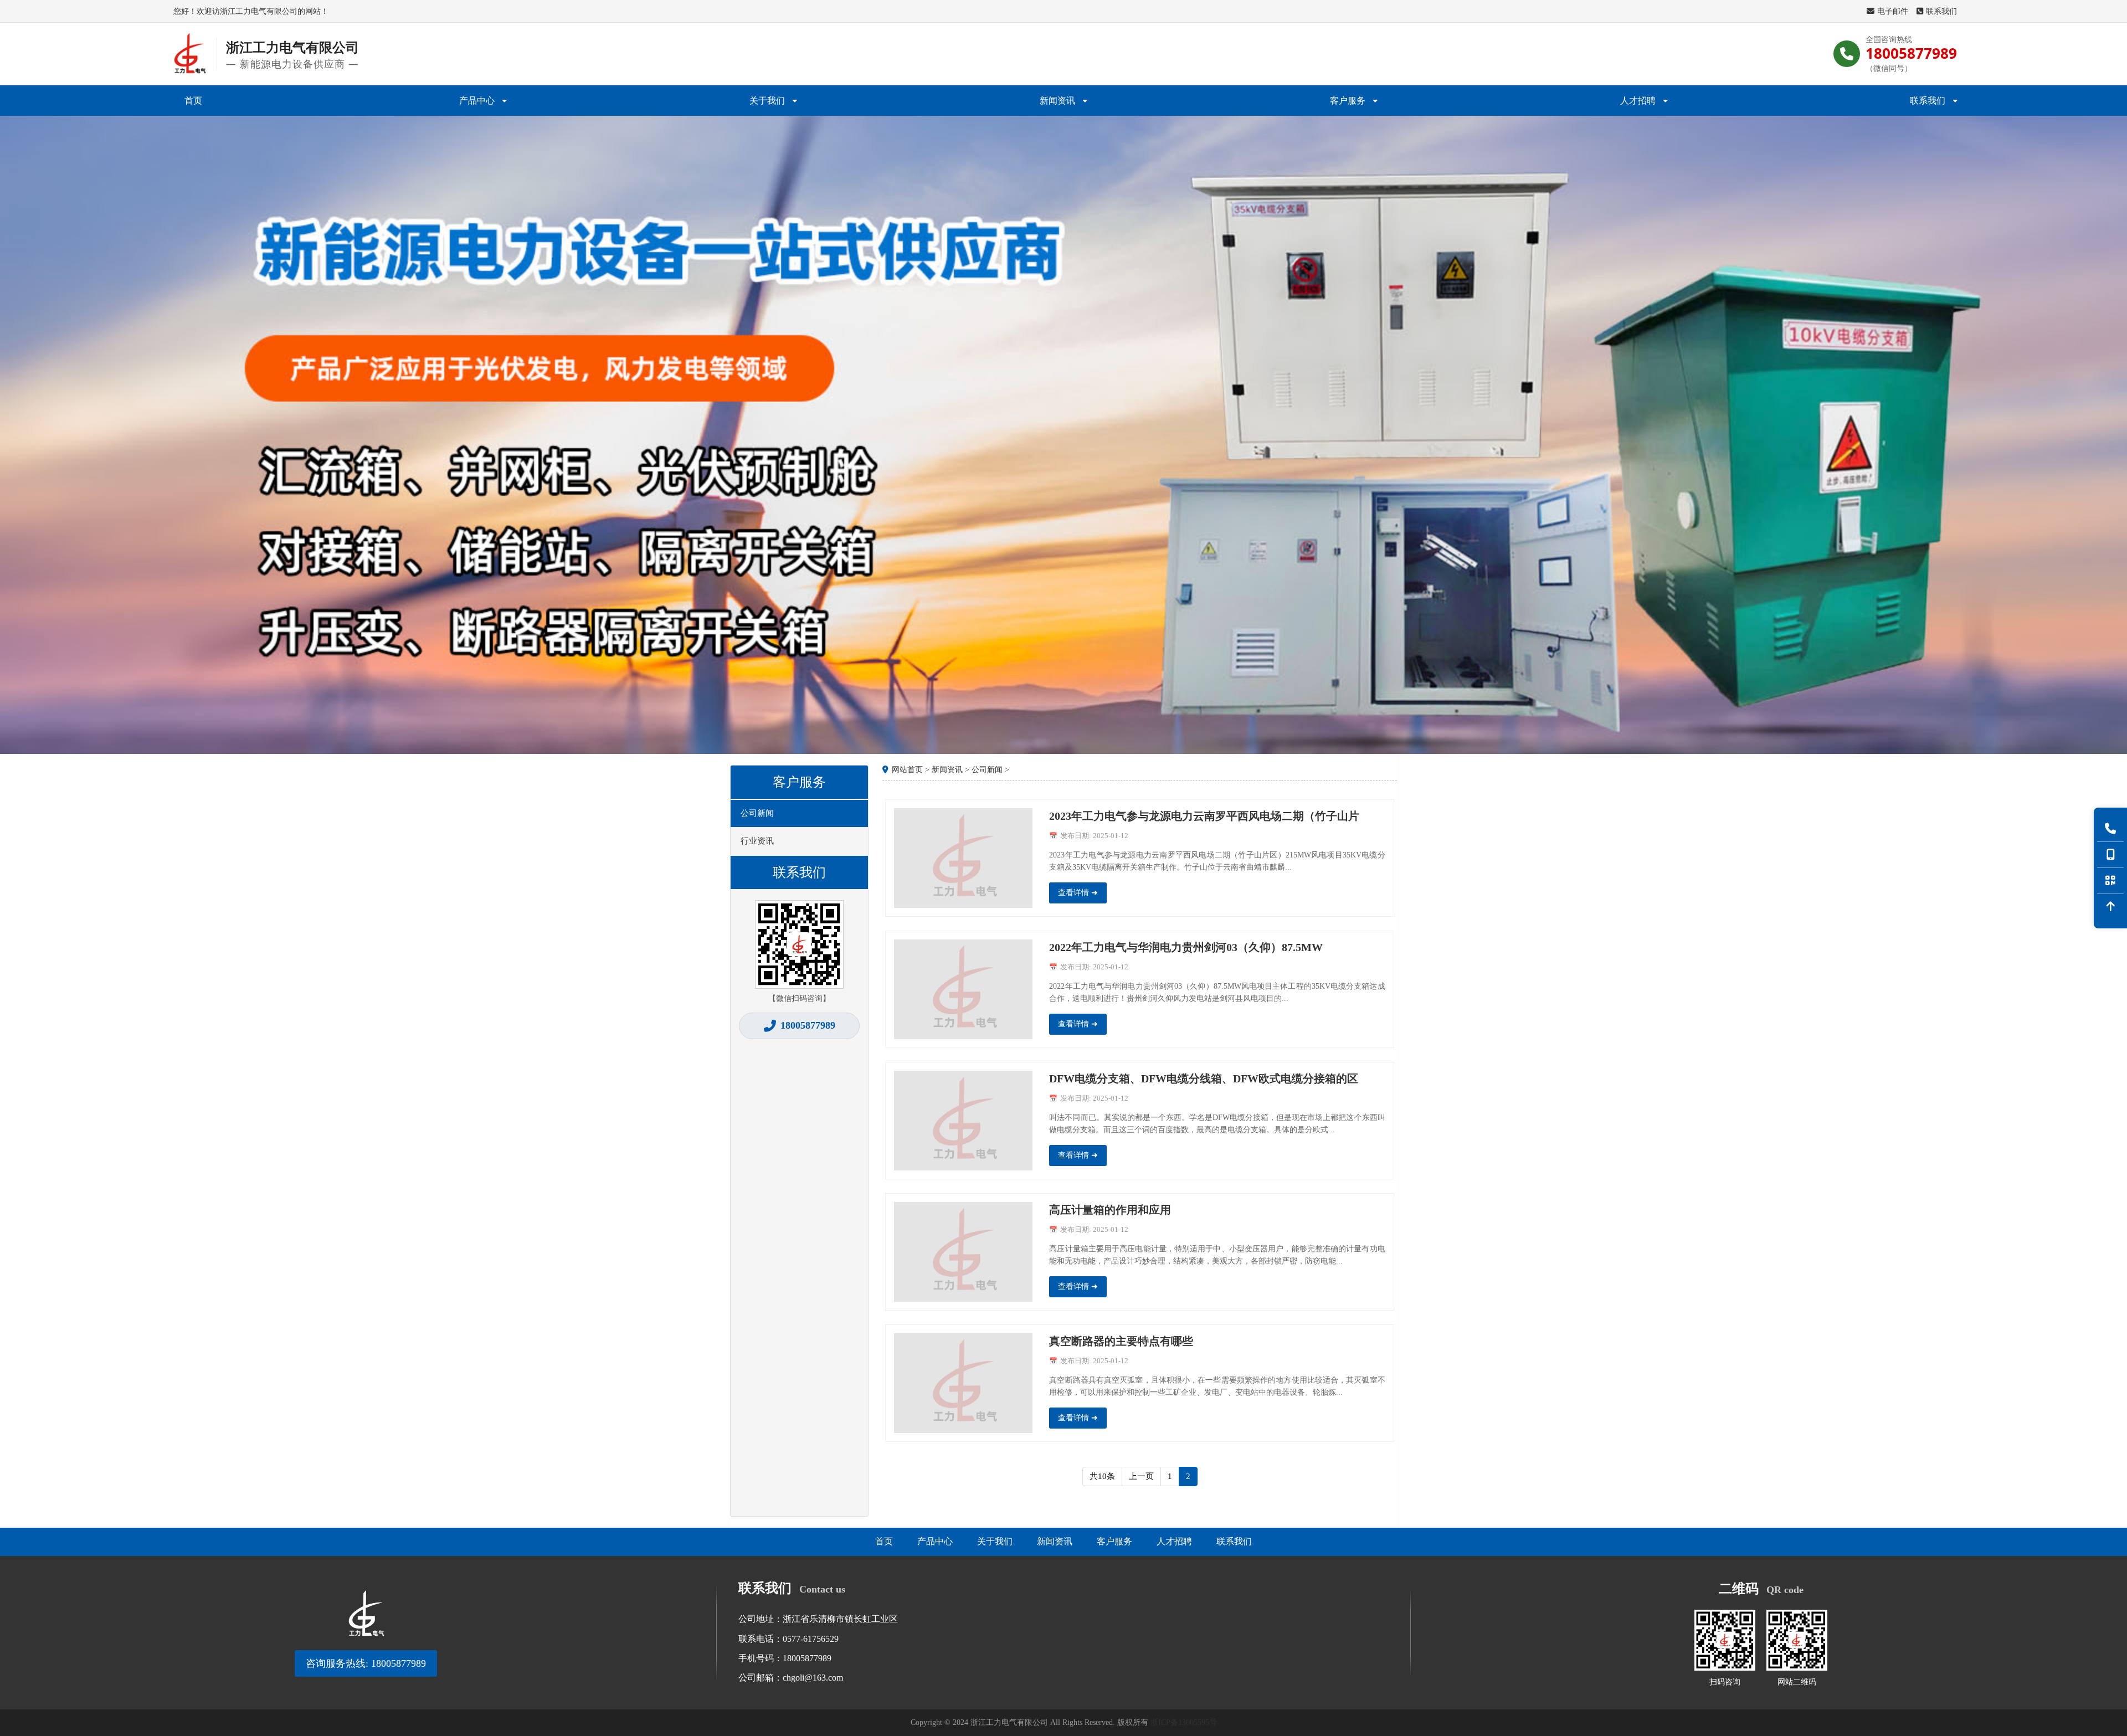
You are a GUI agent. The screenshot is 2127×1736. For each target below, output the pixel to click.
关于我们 (767, 100)
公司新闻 (757, 813)
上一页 (1141, 1476)
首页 (193, 100)
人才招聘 (1638, 100)
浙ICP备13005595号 (1184, 1722)
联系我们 (1941, 11)
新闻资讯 (1057, 100)
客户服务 (1348, 100)
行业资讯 (757, 841)
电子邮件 (1893, 11)
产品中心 (477, 100)
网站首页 (907, 770)
